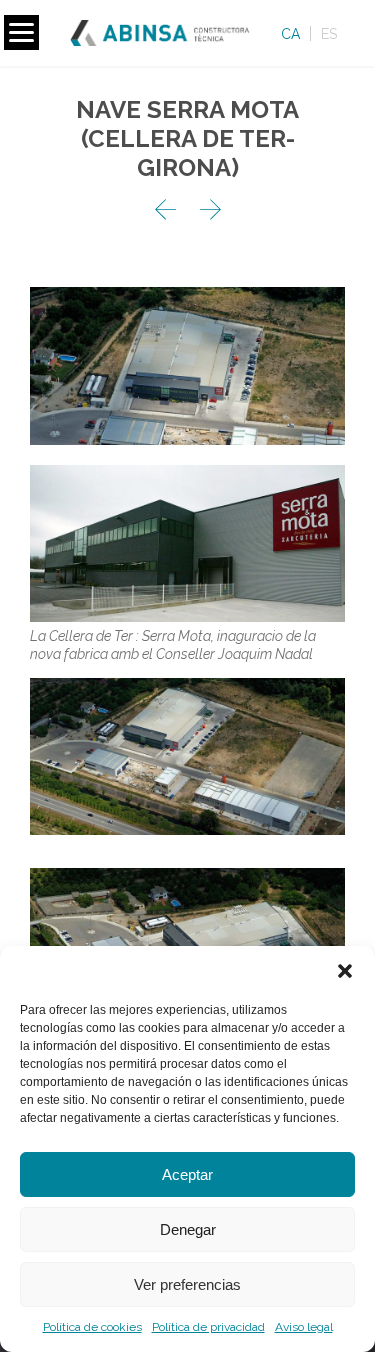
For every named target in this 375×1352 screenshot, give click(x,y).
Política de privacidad (208, 1327)
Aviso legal (304, 1327)
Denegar (188, 1229)
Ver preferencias (187, 1284)
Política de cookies (92, 1327)
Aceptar (187, 1174)
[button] (345, 971)
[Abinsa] (166, 33)
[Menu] (21, 32)
